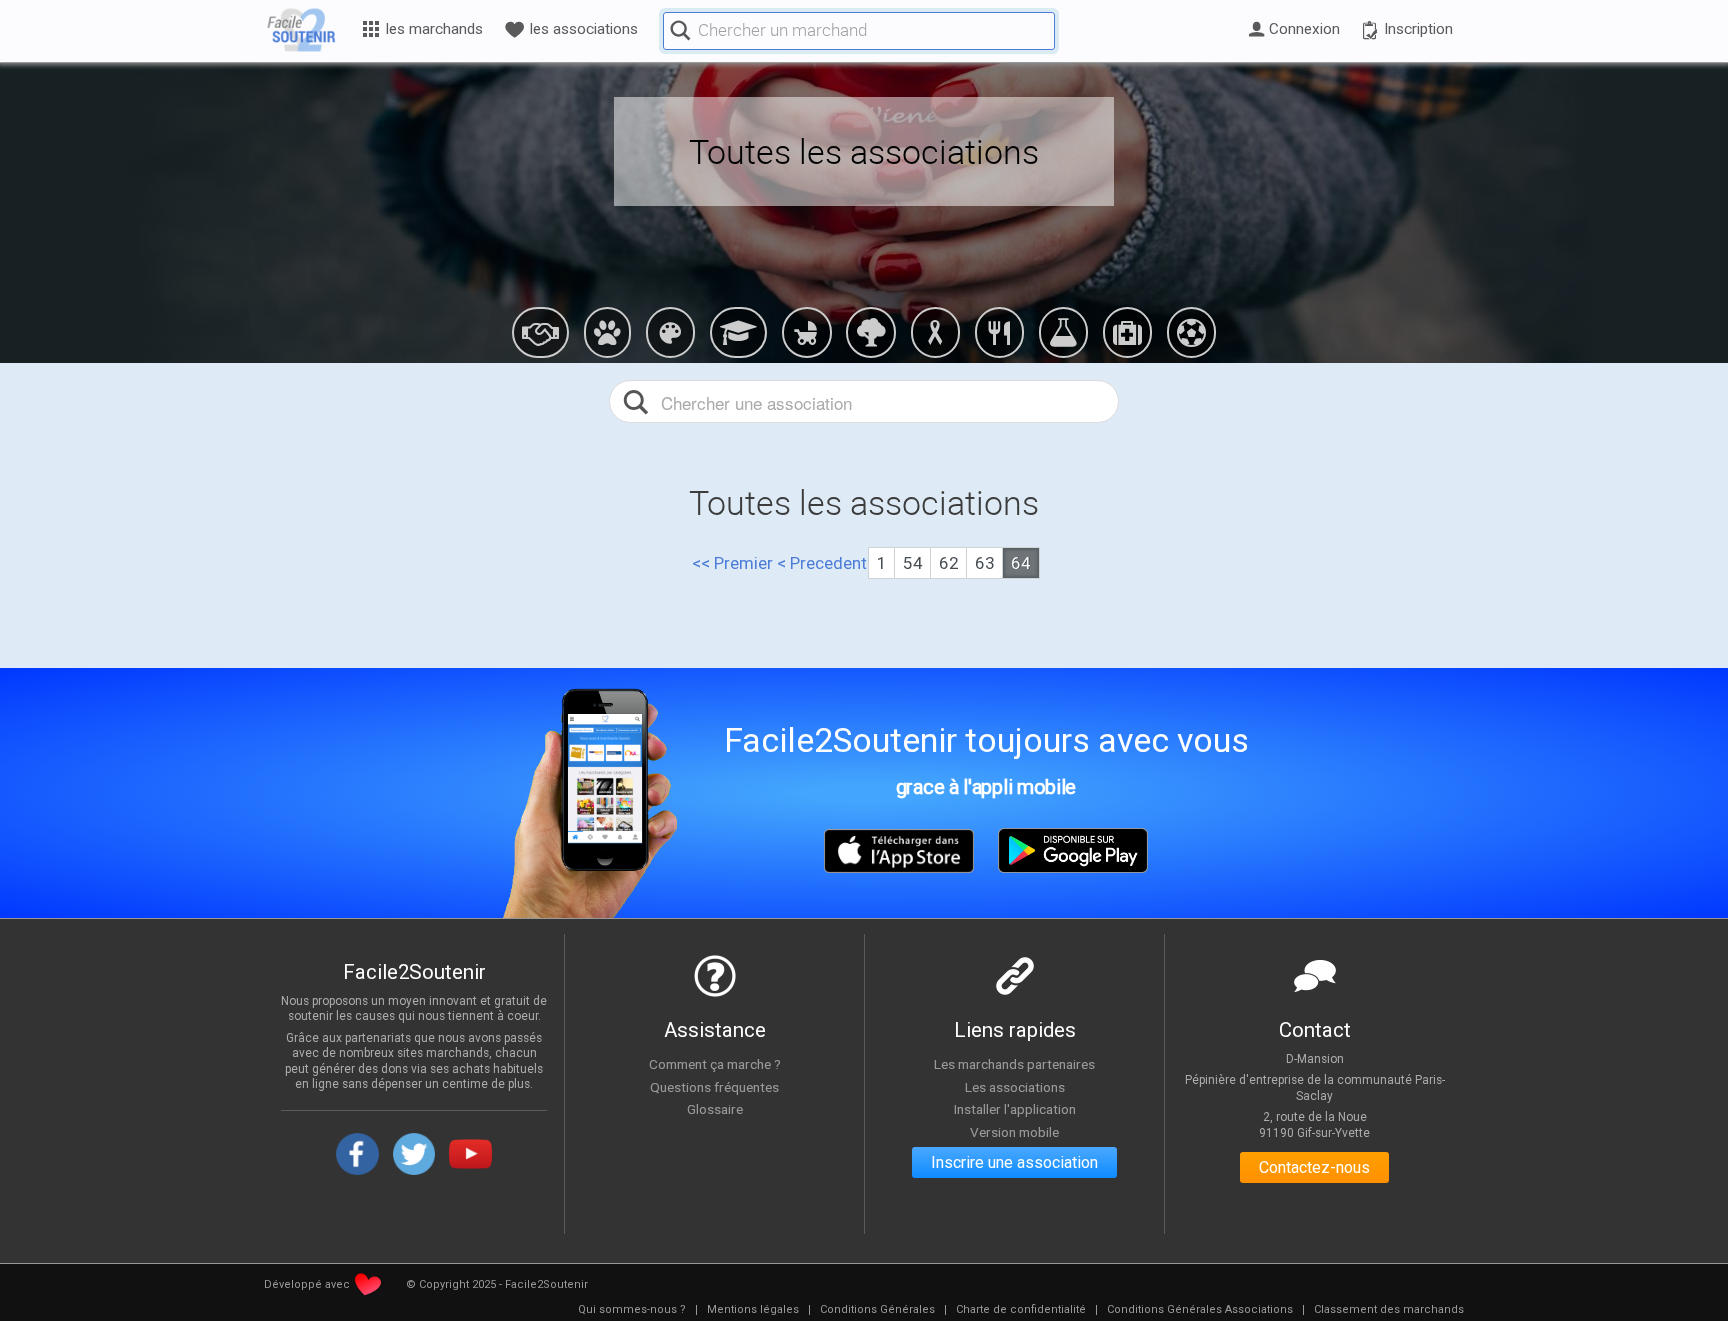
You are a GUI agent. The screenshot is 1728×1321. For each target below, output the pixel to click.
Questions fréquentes (714, 1087)
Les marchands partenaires (1014, 1064)
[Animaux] (607, 332)
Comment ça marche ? (715, 1064)
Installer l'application (1015, 1109)
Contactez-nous (1314, 1167)
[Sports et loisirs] (1191, 332)
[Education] (738, 332)
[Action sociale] (540, 332)
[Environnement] (870, 332)
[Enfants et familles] (806, 332)
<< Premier (732, 563)
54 (913, 563)
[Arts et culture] (670, 332)
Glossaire (715, 1109)
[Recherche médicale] (1063, 332)
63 (985, 563)
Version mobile (1014, 1132)
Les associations (1015, 1087)
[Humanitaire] (934, 332)
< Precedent (822, 563)
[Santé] (1127, 332)
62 (949, 563)
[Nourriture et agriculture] (999, 332)
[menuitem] (632, 1310)
